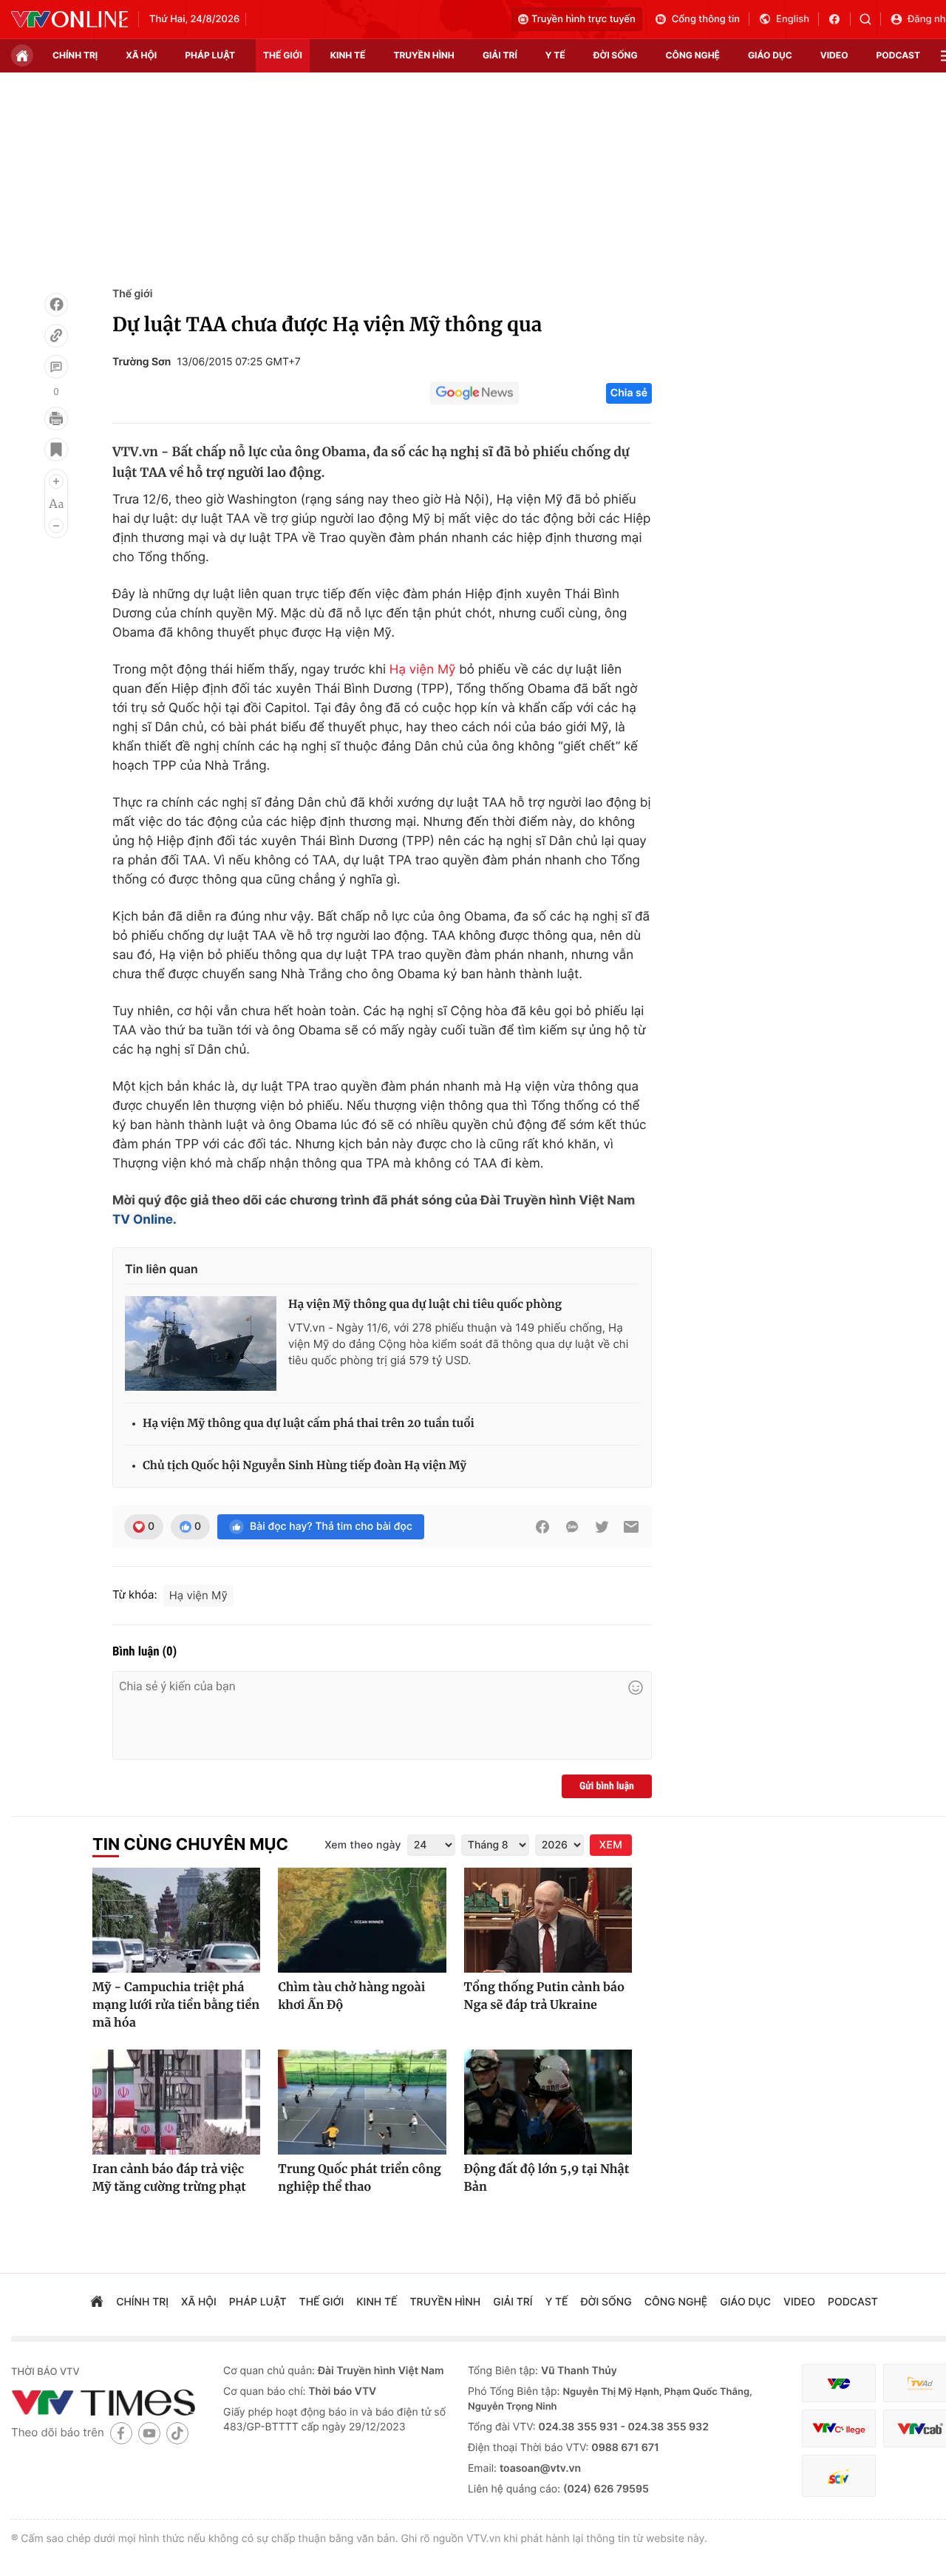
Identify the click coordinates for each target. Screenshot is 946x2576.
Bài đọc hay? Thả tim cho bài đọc (331, 1526)
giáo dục (770, 55)
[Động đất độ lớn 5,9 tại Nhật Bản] (548, 2102)
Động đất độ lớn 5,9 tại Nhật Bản (547, 2178)
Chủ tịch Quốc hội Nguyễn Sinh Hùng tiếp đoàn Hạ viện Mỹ (304, 1466)
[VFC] (839, 2383)
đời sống (616, 55)
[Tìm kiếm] (870, 19)
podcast (898, 55)
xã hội (141, 55)
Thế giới (283, 55)
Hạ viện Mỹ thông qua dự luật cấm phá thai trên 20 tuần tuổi (309, 1424)
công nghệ (693, 55)
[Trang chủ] (22, 55)
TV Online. (144, 1220)
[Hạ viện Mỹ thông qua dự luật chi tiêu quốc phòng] (201, 1343)
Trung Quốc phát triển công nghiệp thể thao (359, 2178)
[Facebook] (56, 305)
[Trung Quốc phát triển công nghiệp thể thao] (362, 2102)
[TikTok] (177, 2433)
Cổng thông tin (706, 19)
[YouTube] (149, 2433)
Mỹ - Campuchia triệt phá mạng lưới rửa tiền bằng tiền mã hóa (176, 2005)
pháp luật (210, 55)
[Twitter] (602, 1527)
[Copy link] (56, 336)
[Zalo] (572, 1527)
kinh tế (348, 55)
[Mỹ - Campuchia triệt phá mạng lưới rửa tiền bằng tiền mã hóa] (176, 1920)
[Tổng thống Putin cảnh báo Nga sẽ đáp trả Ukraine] (548, 1920)
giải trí (500, 55)
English (793, 19)
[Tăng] (56, 481)
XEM (611, 1845)
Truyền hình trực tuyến (583, 19)
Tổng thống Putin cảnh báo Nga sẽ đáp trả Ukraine (544, 1996)
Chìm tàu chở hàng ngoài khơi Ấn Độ (351, 1996)
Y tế (555, 55)
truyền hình (423, 55)
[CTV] (839, 2428)
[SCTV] (839, 2476)
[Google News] (474, 393)
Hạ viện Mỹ (423, 670)
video (834, 55)
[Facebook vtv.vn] (839, 19)
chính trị (75, 55)
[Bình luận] (56, 367)
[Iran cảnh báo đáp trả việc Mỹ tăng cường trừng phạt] (176, 2102)
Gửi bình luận (607, 1786)
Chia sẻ (629, 393)
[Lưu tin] (56, 450)
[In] (56, 418)
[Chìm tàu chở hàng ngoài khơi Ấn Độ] (362, 1920)
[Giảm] (56, 526)
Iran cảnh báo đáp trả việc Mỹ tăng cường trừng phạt (169, 2178)
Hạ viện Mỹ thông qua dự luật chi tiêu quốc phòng (425, 1305)
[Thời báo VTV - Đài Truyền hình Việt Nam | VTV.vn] (69, 19)
